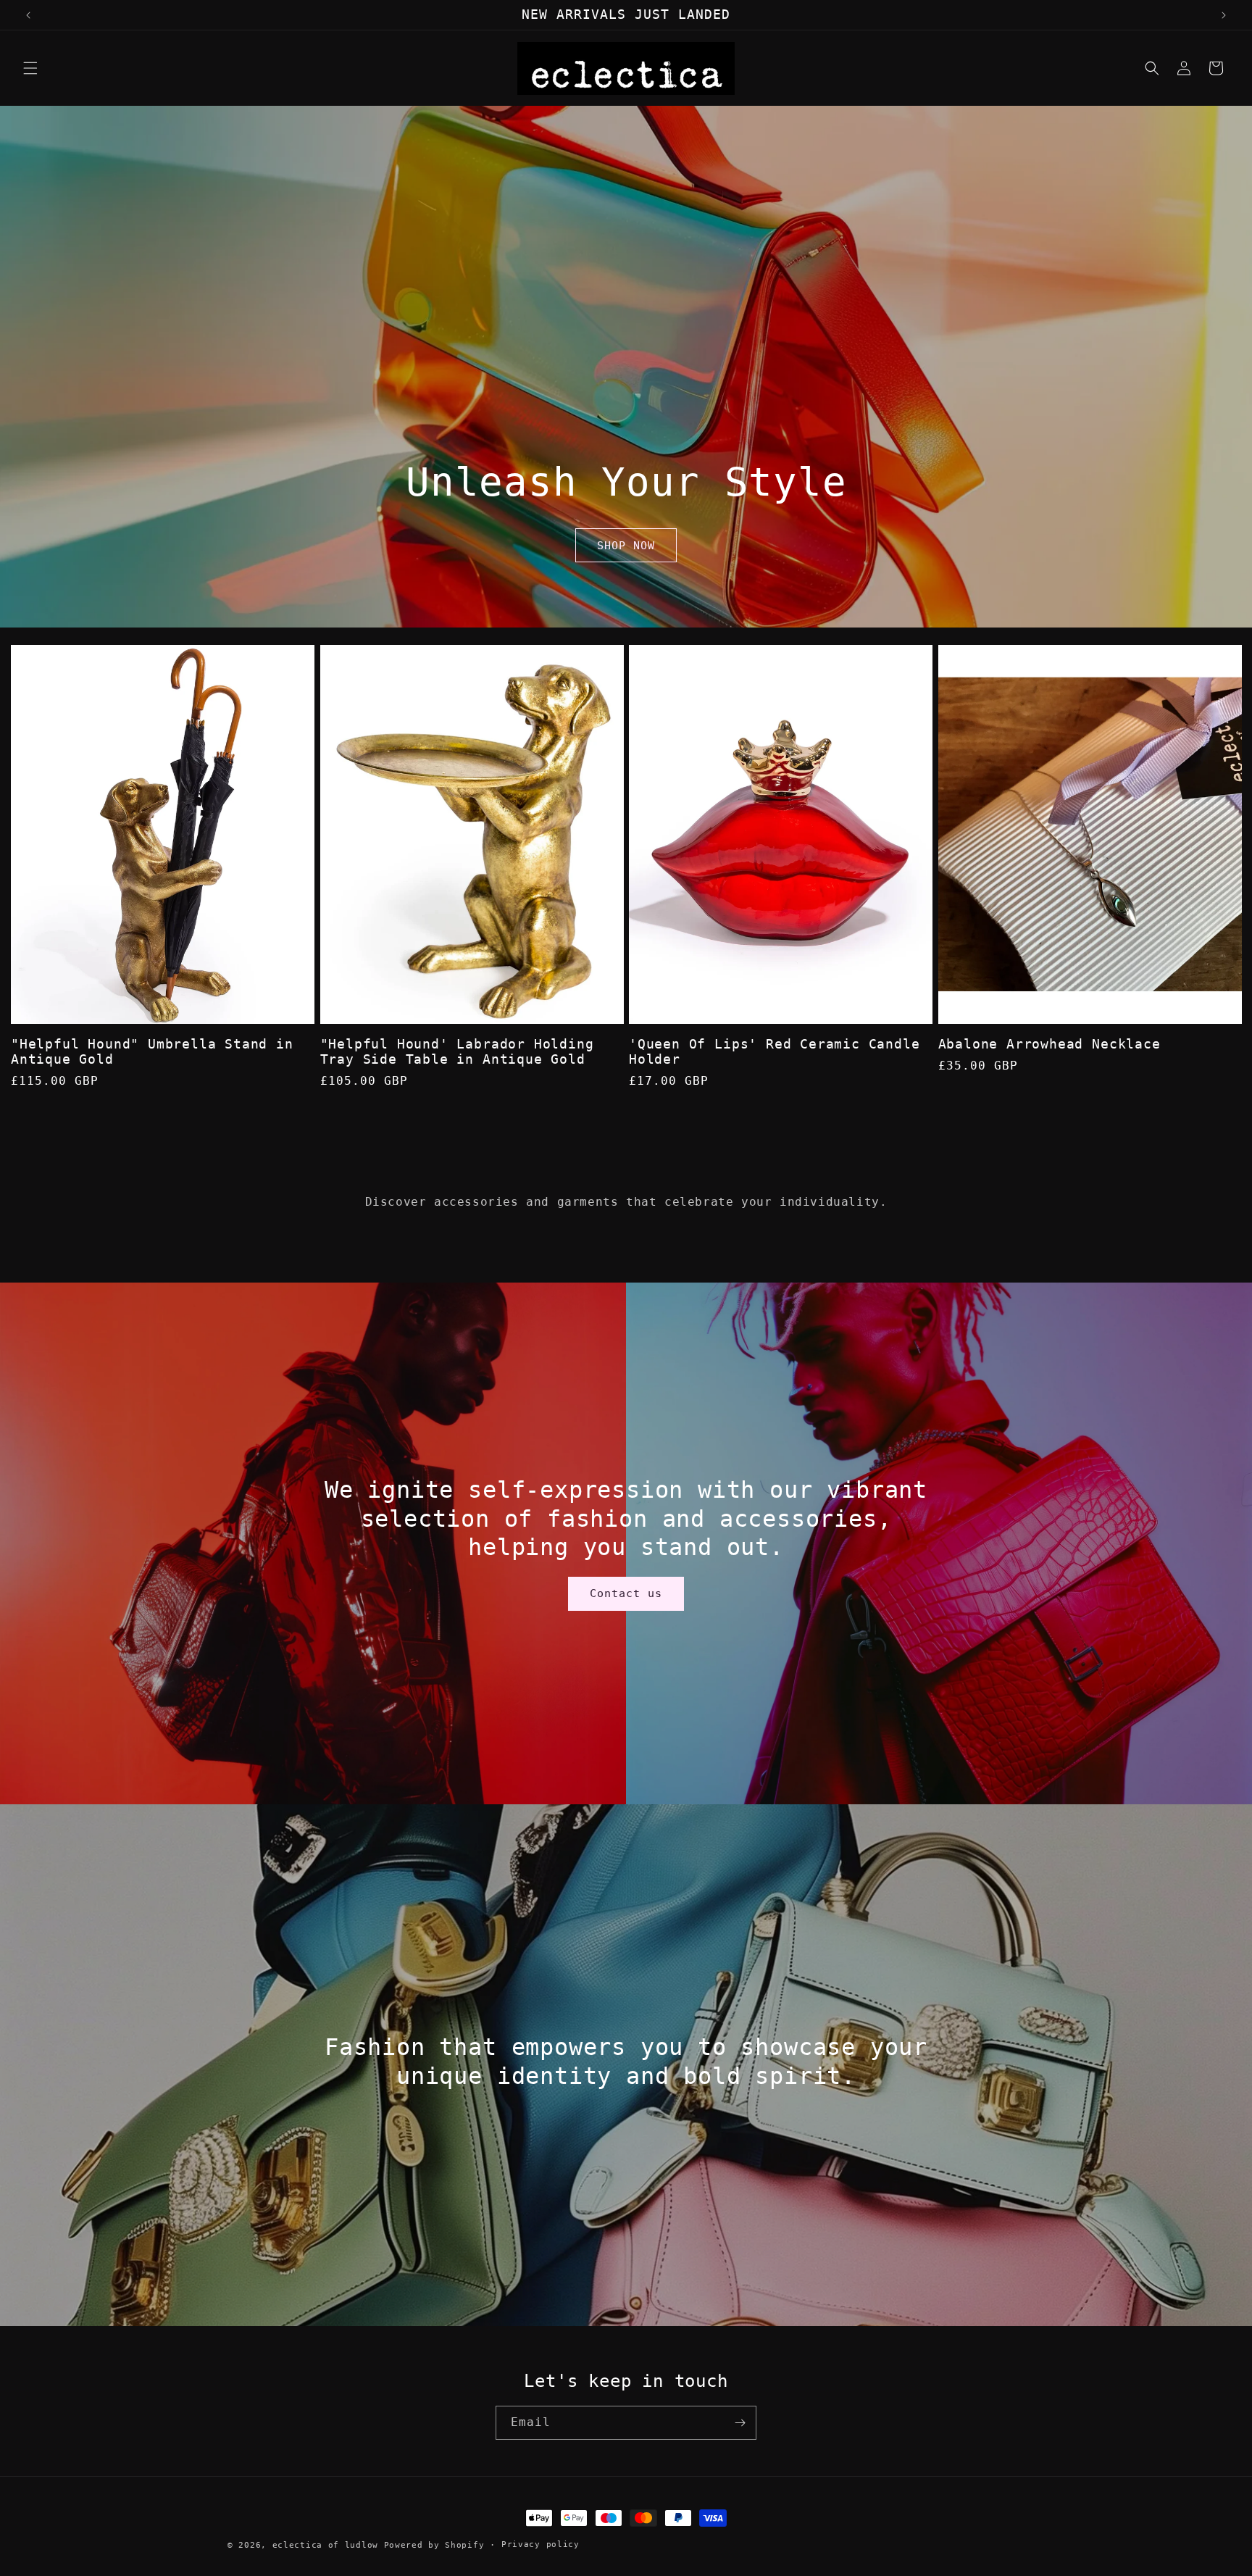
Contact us (626, 1594)
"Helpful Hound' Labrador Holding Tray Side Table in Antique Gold (457, 1052)
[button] (30, 68)
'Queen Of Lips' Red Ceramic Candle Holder (775, 1052)
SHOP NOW (626, 546)
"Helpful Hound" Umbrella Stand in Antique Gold (152, 1052)
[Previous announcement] (28, 15)
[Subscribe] (740, 2423)
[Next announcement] (1224, 15)
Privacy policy (541, 2544)
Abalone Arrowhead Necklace (1049, 1044)
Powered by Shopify (434, 2545)
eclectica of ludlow (325, 2545)
